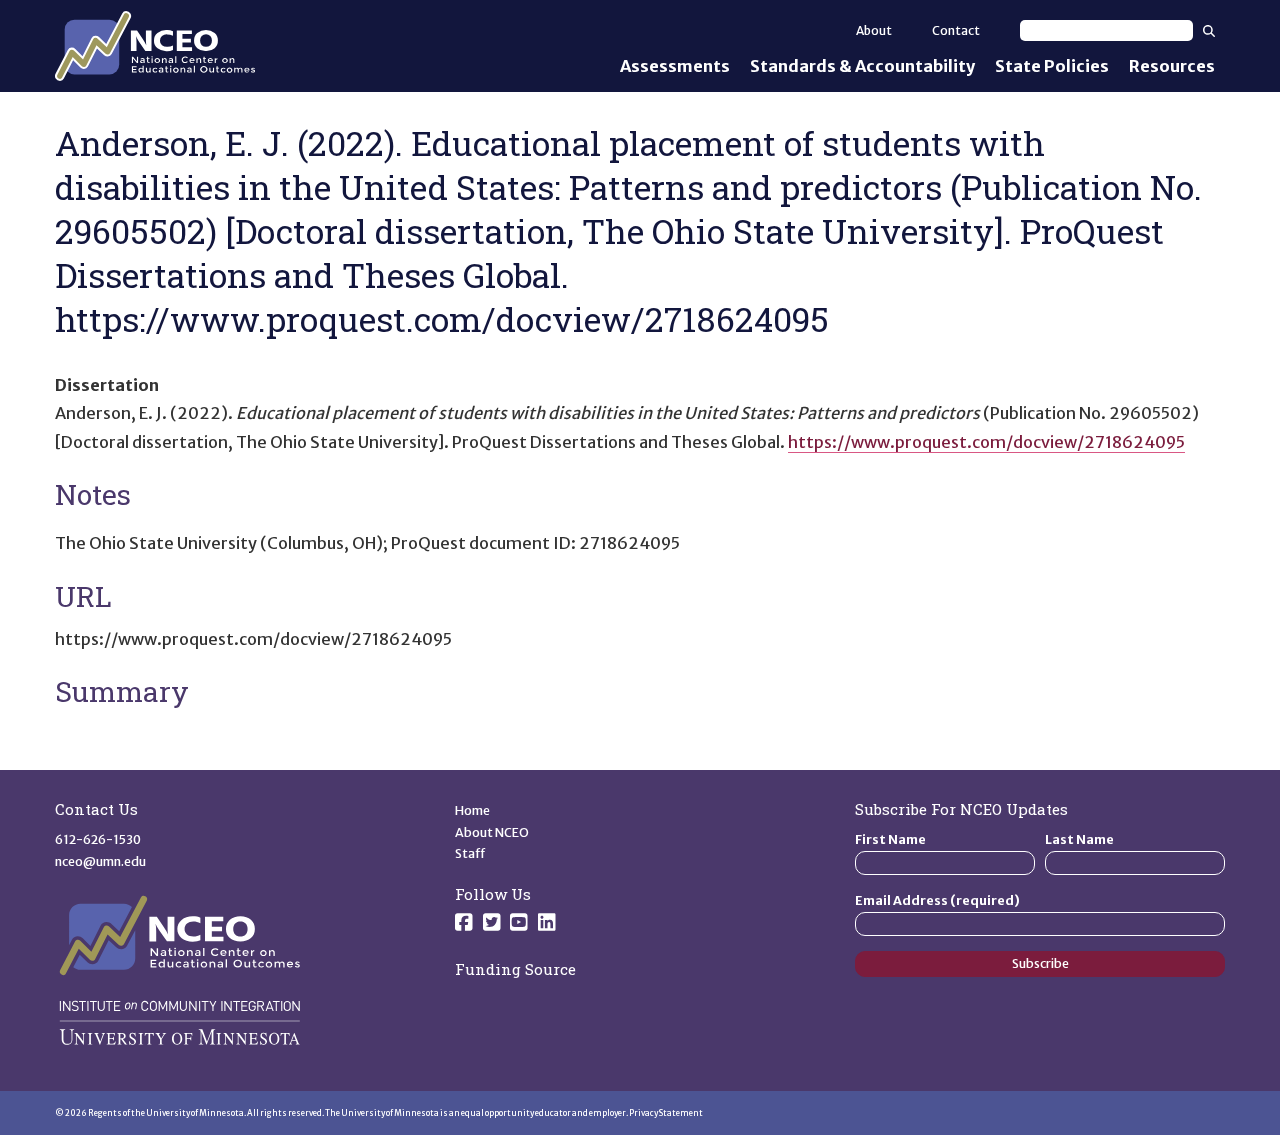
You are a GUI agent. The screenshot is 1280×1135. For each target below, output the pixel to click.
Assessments (675, 66)
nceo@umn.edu (100, 861)
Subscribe (1040, 963)
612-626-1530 (98, 839)
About (874, 30)
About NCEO (492, 832)
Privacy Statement (666, 1113)
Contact (956, 30)
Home (472, 810)
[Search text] (1106, 30)
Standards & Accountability (862, 66)
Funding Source (515, 969)
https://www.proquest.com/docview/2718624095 (986, 442)
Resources (1172, 66)
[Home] (155, 46)
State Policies (1052, 66)
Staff (470, 853)
